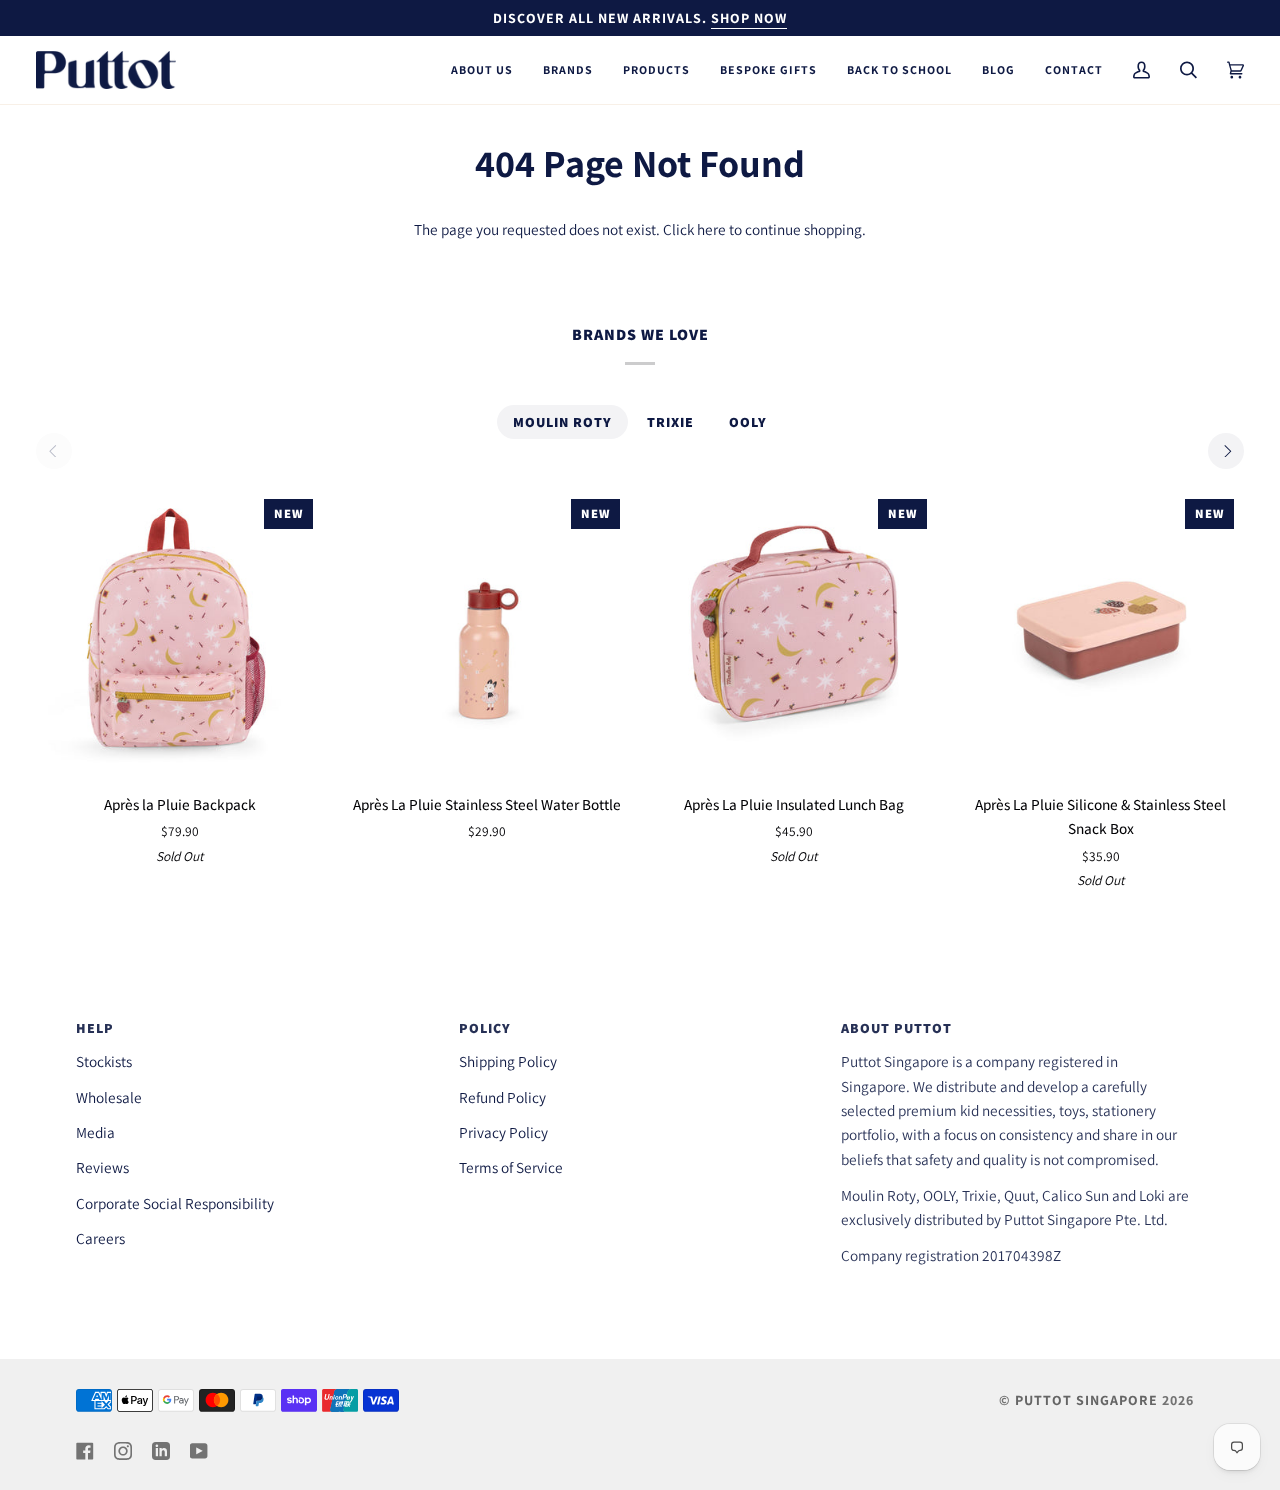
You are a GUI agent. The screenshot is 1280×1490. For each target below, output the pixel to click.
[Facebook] (85, 1451)
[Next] (1226, 451)
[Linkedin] (161, 1451)
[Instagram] (123, 1451)
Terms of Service (511, 1167)
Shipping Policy (508, 1061)
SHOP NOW (749, 18)
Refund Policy (502, 1097)
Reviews (102, 1167)
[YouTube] (199, 1451)
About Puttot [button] (896, 1028)
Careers (100, 1238)
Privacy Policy (503, 1132)
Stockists (104, 1061)
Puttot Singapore (1086, 1400)
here (711, 229)
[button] (482, 70)
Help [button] (95, 1028)
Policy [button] (485, 1028)
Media (95, 1132)
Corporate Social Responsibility (175, 1203)
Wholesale (109, 1097)
